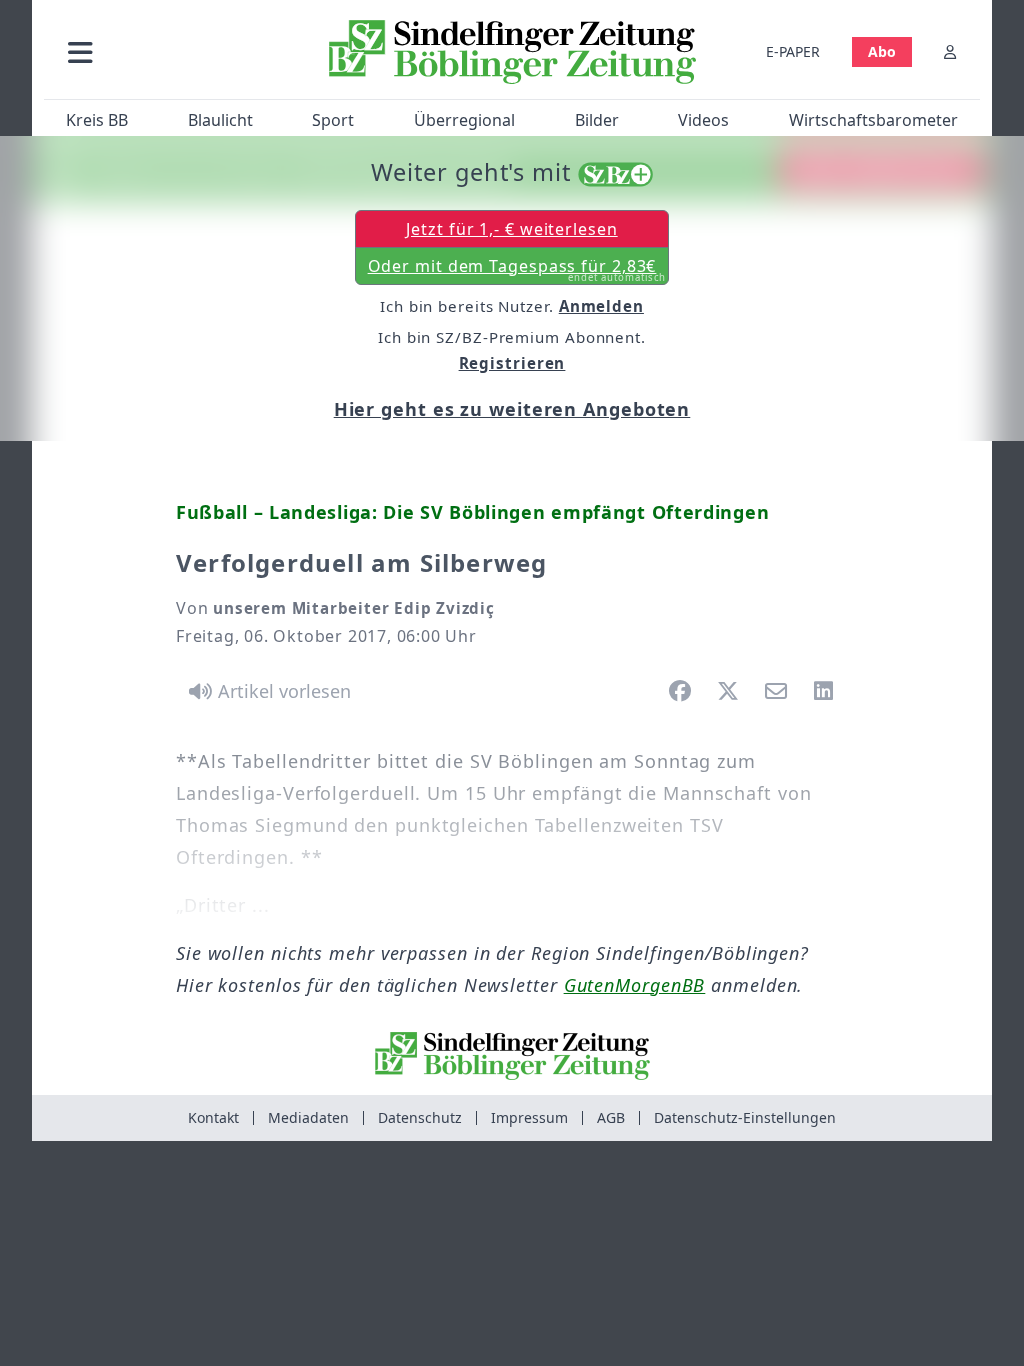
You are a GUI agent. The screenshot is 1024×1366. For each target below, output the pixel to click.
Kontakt (213, 1117)
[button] (179, 51)
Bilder (597, 120)
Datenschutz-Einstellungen (745, 1117)
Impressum (529, 1117)
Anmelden (601, 306)
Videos (703, 120)
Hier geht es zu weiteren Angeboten (512, 409)
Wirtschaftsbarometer (873, 120)
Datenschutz (420, 1117)
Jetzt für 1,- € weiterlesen (511, 229)
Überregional (464, 120)
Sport (333, 120)
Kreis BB (97, 120)
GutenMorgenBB (635, 985)
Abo (882, 51)
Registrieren (512, 363)
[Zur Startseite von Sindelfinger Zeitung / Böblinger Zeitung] (512, 52)
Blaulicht (220, 120)
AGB (611, 1117)
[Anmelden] (950, 51)
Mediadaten (308, 1117)
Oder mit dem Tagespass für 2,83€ (517, 270)
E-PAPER (793, 51)
